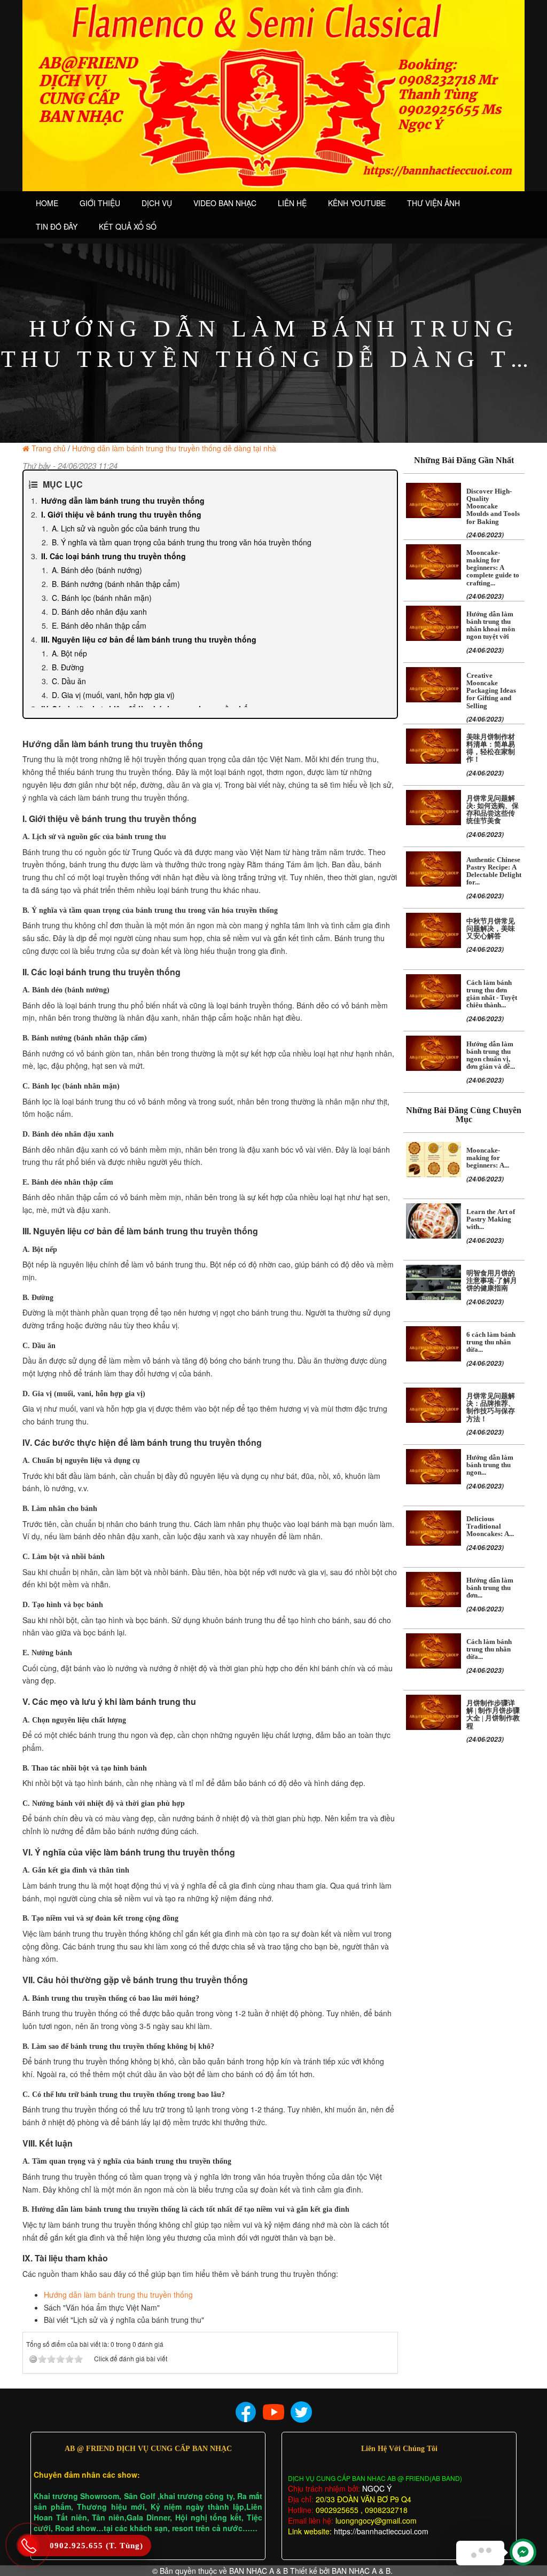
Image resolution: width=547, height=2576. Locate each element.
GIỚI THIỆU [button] (100, 203)
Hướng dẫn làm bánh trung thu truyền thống (123, 500)
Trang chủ (49, 448)
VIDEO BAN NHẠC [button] (225, 203)
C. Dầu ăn (69, 681)
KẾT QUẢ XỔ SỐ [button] (128, 226)
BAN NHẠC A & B (259, 2571)
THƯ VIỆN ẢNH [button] (433, 203)
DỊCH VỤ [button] (157, 203)
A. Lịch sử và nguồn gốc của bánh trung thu (126, 528)
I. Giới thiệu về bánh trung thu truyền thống (121, 514)
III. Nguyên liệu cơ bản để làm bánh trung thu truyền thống (149, 639)
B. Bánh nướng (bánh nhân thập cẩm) (116, 584)
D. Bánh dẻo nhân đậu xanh (99, 612)
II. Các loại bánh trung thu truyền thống (114, 556)
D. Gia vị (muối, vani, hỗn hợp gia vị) (113, 695)
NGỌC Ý (376, 2488)
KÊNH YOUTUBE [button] (357, 203)
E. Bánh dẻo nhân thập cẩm (99, 625)
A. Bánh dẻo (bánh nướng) (97, 570)
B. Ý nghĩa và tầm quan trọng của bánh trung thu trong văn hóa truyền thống (182, 542)
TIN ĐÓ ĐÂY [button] (57, 226)
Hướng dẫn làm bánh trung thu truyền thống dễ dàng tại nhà (174, 448)
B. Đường (68, 667)
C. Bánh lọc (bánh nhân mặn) (102, 598)
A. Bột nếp (69, 653)
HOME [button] (47, 203)
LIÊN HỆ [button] (292, 203)
